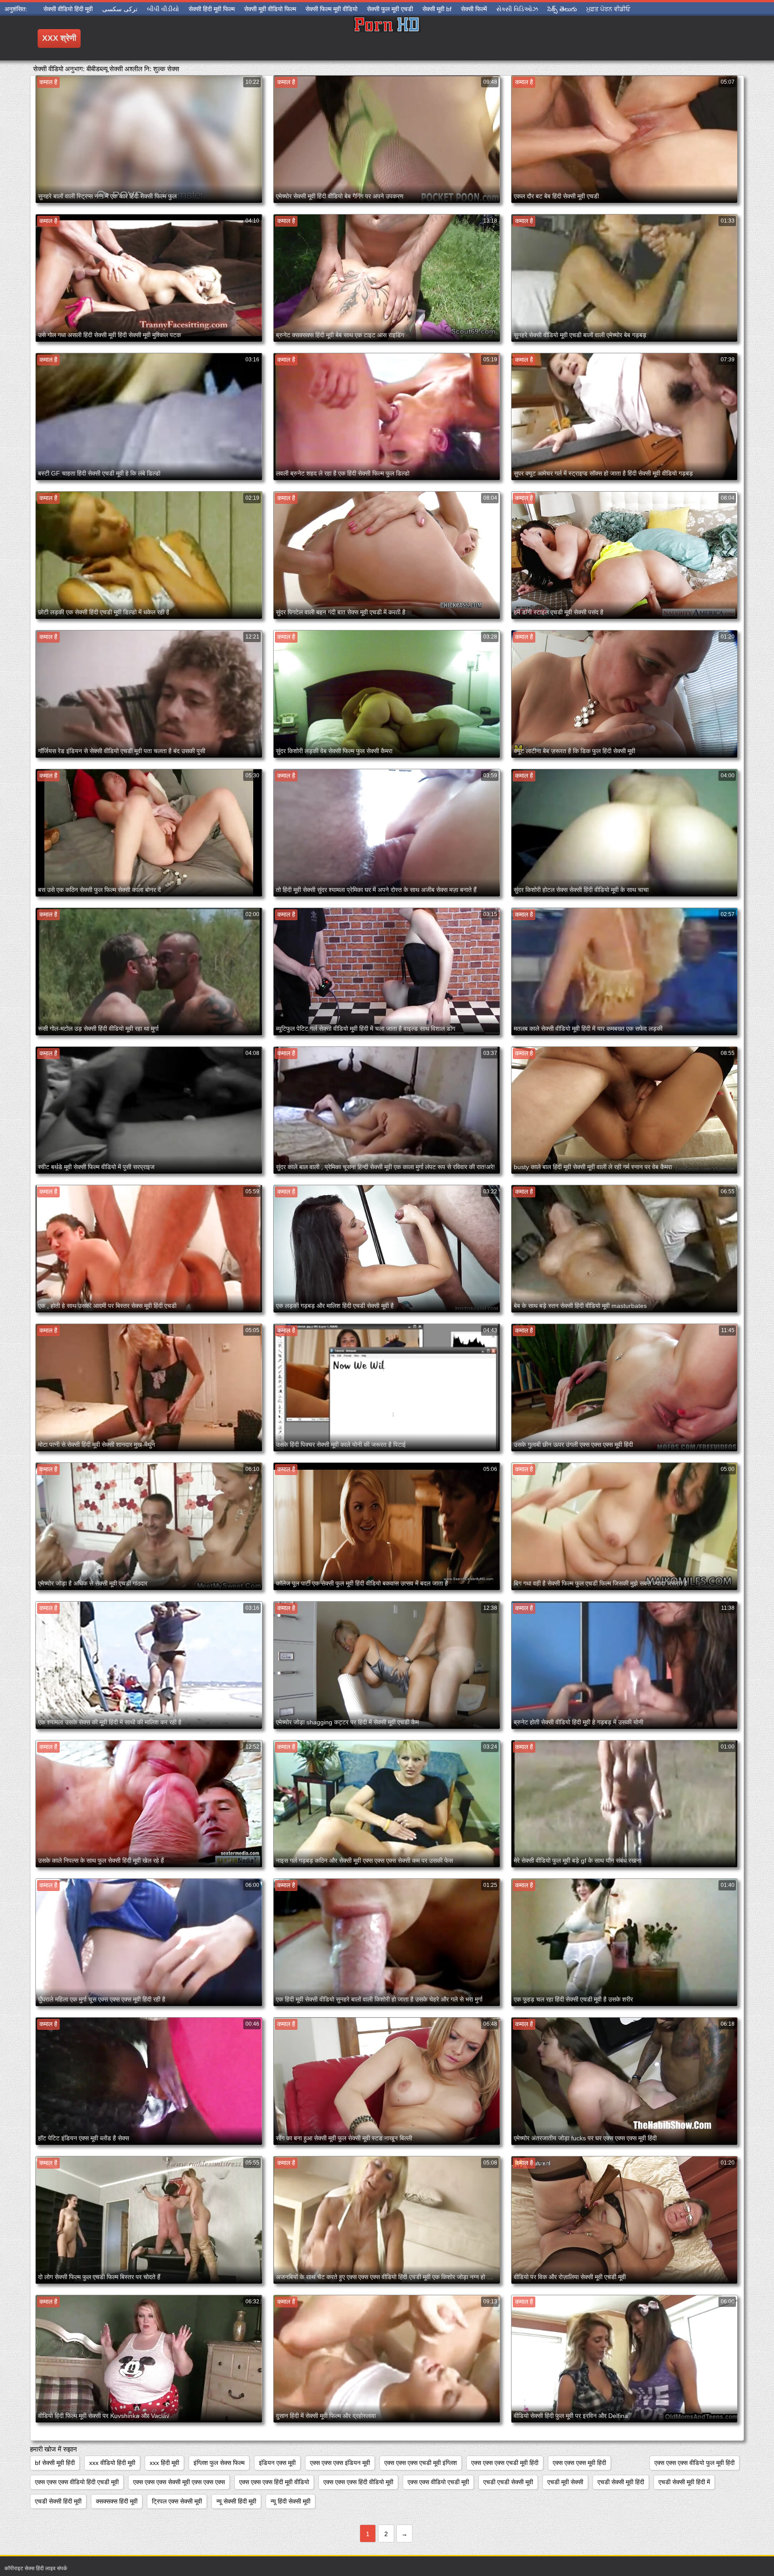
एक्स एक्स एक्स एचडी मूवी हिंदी (505, 2463)
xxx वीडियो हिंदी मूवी (112, 2463)
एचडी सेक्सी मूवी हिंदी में (684, 2482)
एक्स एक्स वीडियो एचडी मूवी (438, 2482)
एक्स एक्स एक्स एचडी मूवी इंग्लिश (421, 2463)
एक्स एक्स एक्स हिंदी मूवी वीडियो (274, 2482)
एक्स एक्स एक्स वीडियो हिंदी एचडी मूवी (77, 2482)
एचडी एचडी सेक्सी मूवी (508, 2482)
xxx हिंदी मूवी (164, 2463)
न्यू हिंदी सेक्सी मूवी (290, 2501)
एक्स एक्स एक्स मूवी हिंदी (579, 2463)
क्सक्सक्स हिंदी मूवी (117, 2501)
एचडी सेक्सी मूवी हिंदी (621, 2482)
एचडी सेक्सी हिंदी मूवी (58, 2501)
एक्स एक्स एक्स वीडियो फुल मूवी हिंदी (694, 2463)
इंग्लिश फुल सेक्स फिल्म (219, 2463)
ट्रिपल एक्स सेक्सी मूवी (177, 2501)
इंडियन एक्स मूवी (277, 2463)
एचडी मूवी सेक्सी (565, 2482)
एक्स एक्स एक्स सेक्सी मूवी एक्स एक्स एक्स (179, 2482)
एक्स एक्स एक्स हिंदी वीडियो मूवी (358, 2482)
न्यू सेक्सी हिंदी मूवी (236, 2501)
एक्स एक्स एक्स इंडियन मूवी (340, 2463)
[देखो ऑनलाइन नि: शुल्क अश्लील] (387, 38)
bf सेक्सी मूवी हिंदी (55, 2463)
